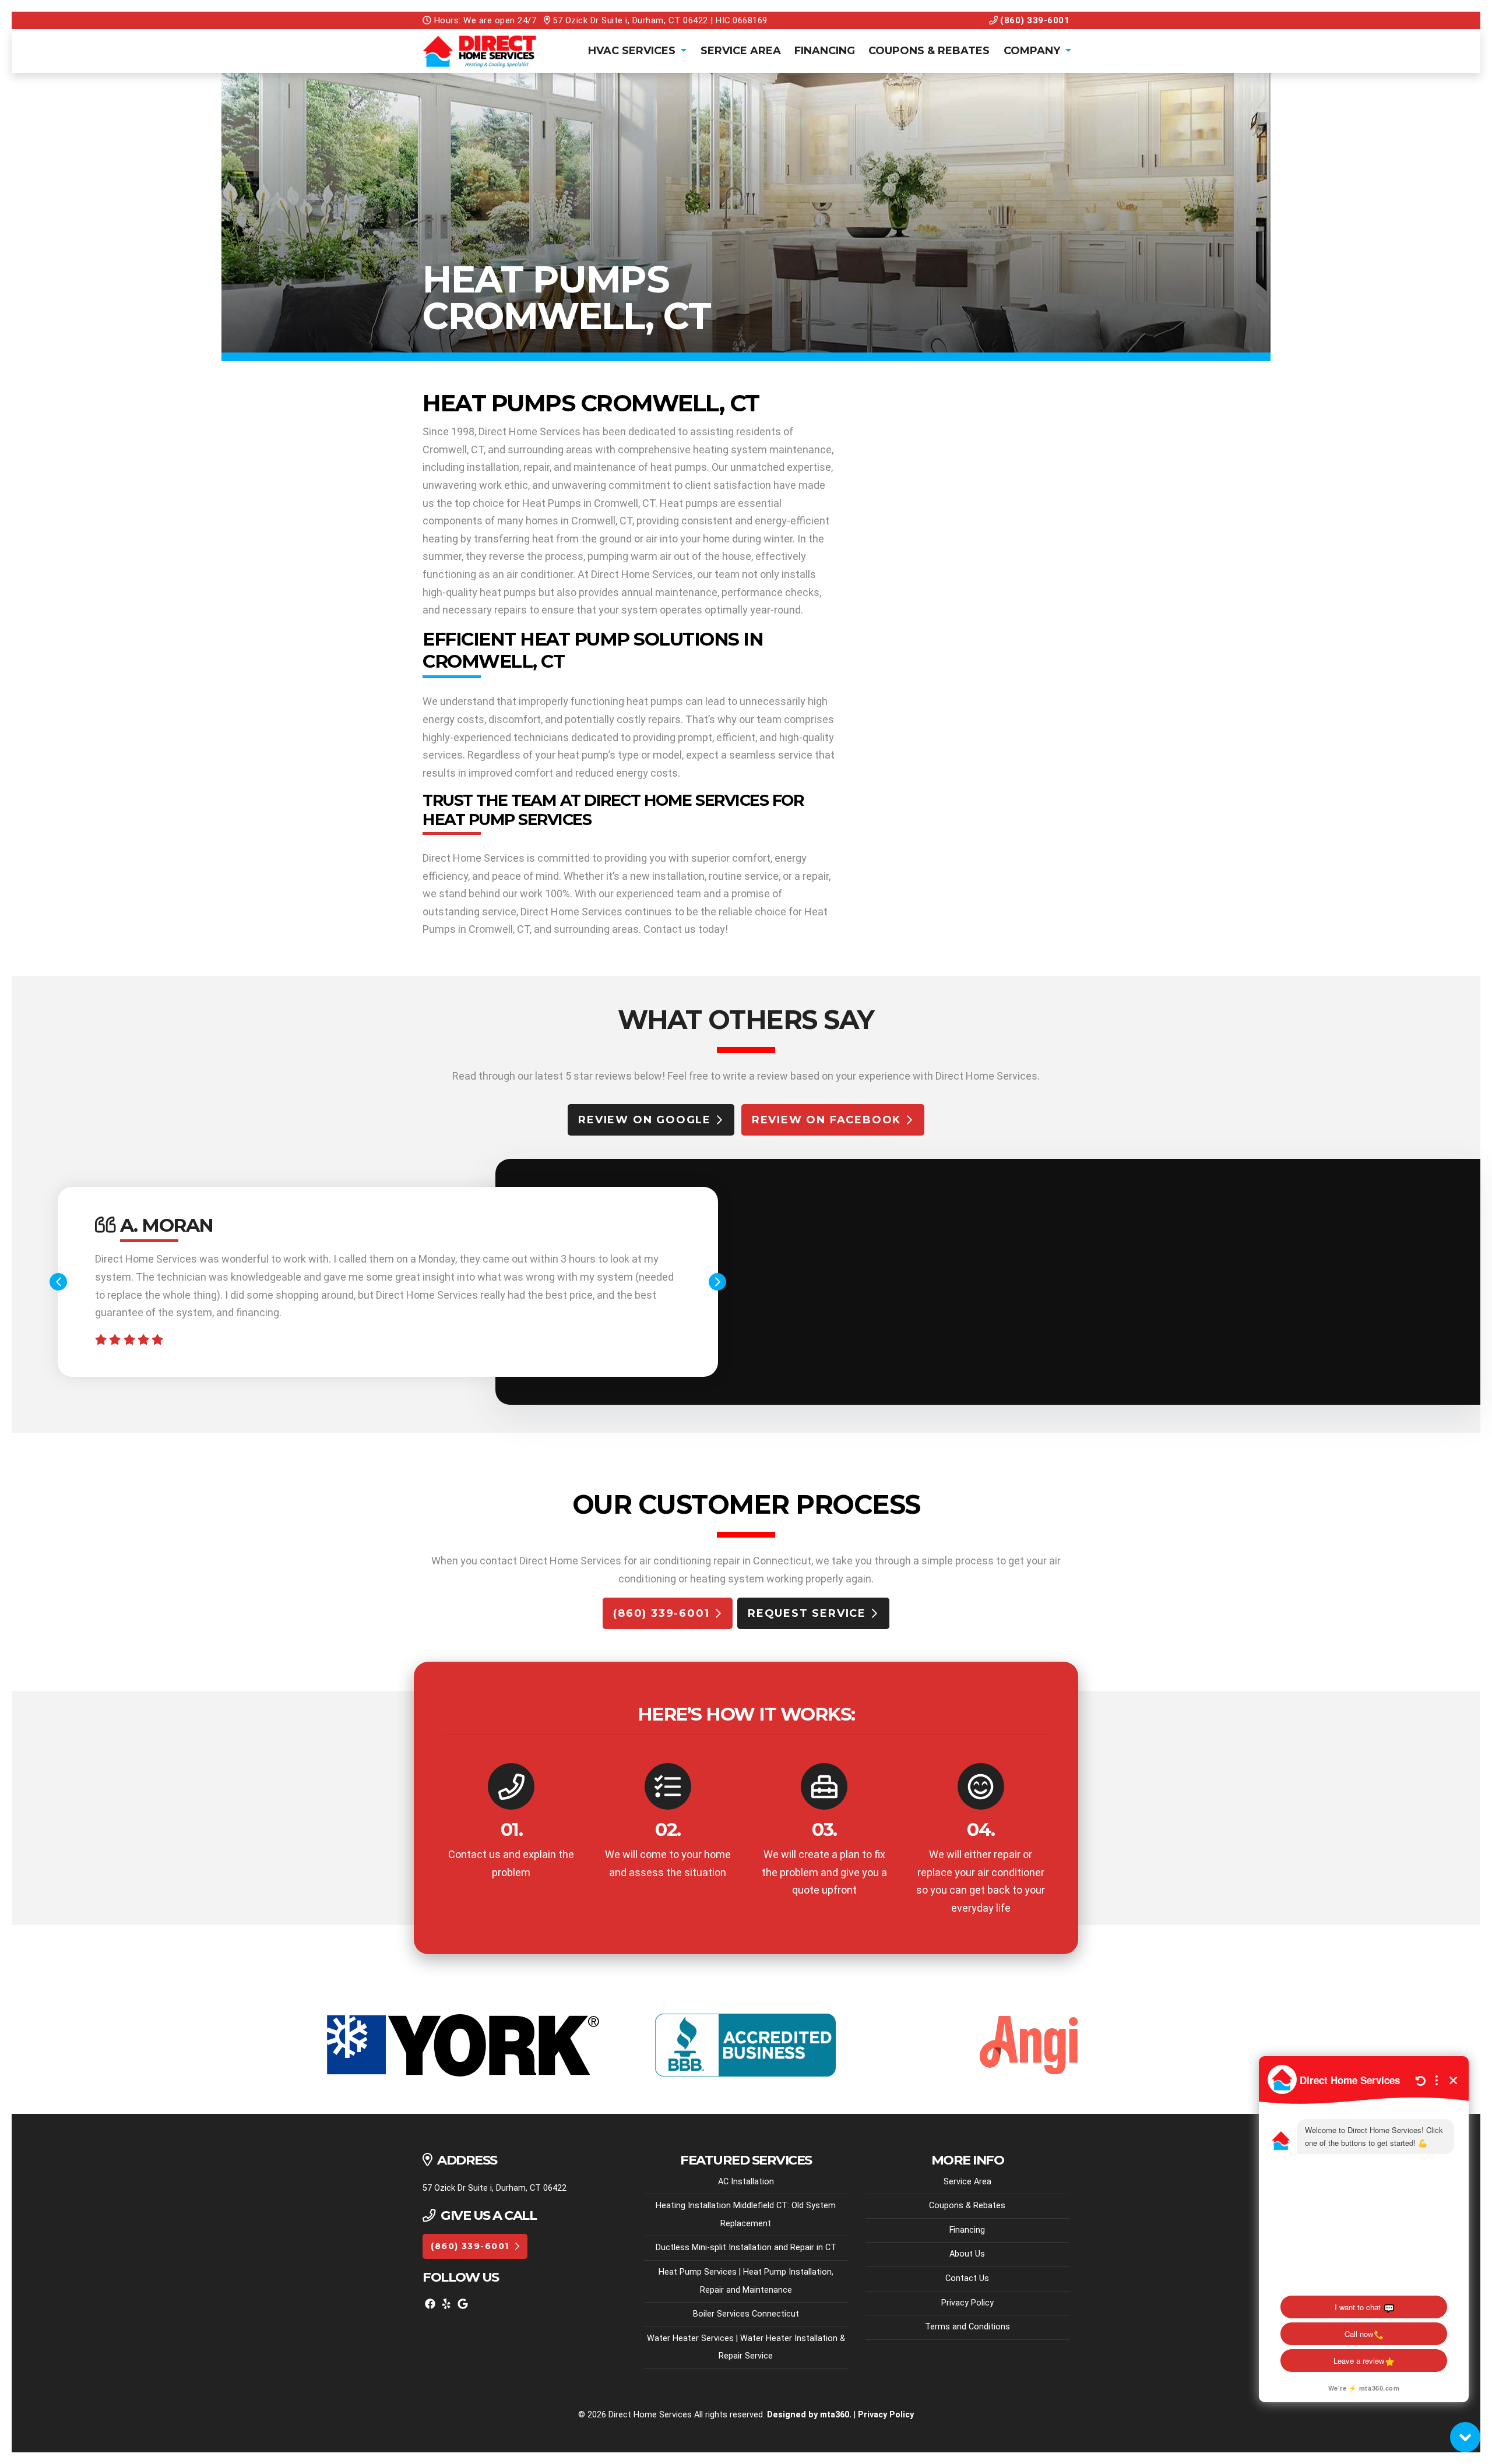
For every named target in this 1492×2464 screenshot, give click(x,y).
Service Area (741, 51)
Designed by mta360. (810, 2415)
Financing (825, 51)
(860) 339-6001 (1034, 20)
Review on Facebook (826, 1120)
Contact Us (967, 2278)
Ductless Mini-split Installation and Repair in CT (746, 2248)
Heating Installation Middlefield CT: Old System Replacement (746, 2215)
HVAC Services (633, 51)
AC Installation (746, 2182)
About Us (967, 2254)
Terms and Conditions (967, 2327)
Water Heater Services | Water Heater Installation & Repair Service (746, 2347)
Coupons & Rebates (929, 51)
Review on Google (645, 1120)
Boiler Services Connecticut (746, 2314)
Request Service (807, 1613)
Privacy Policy (967, 2303)
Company (1033, 51)
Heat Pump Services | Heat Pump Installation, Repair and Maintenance (746, 2281)
